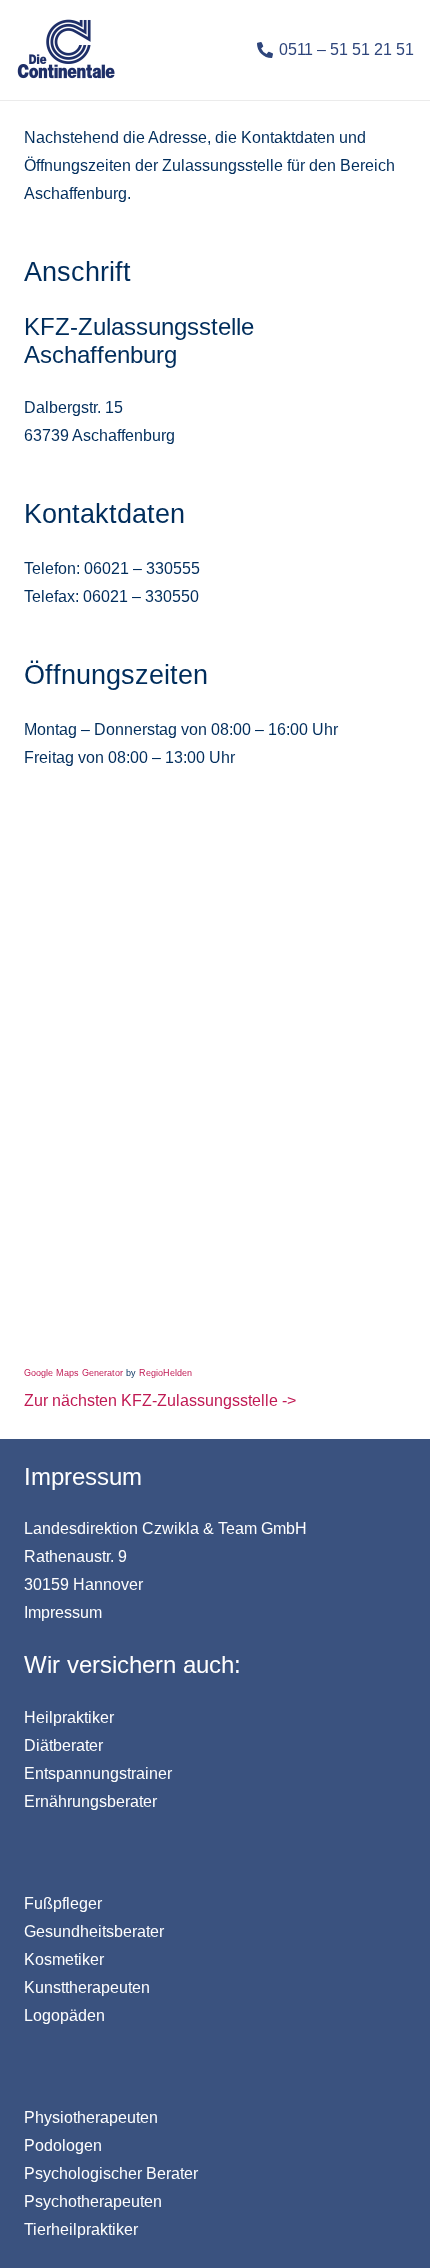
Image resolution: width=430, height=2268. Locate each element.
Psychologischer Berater (111, 2173)
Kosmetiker (64, 1959)
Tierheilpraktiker (81, 2229)
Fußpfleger (63, 1903)
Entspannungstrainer (98, 1773)
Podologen (63, 2145)
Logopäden (64, 2015)
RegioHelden (165, 1373)
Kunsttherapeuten (87, 1987)
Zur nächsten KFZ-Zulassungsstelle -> (160, 1400)
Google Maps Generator (73, 1373)
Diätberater (63, 1745)
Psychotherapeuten (93, 2201)
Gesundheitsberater (94, 1931)
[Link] (66, 50)
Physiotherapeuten (91, 2117)
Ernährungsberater (90, 1801)
